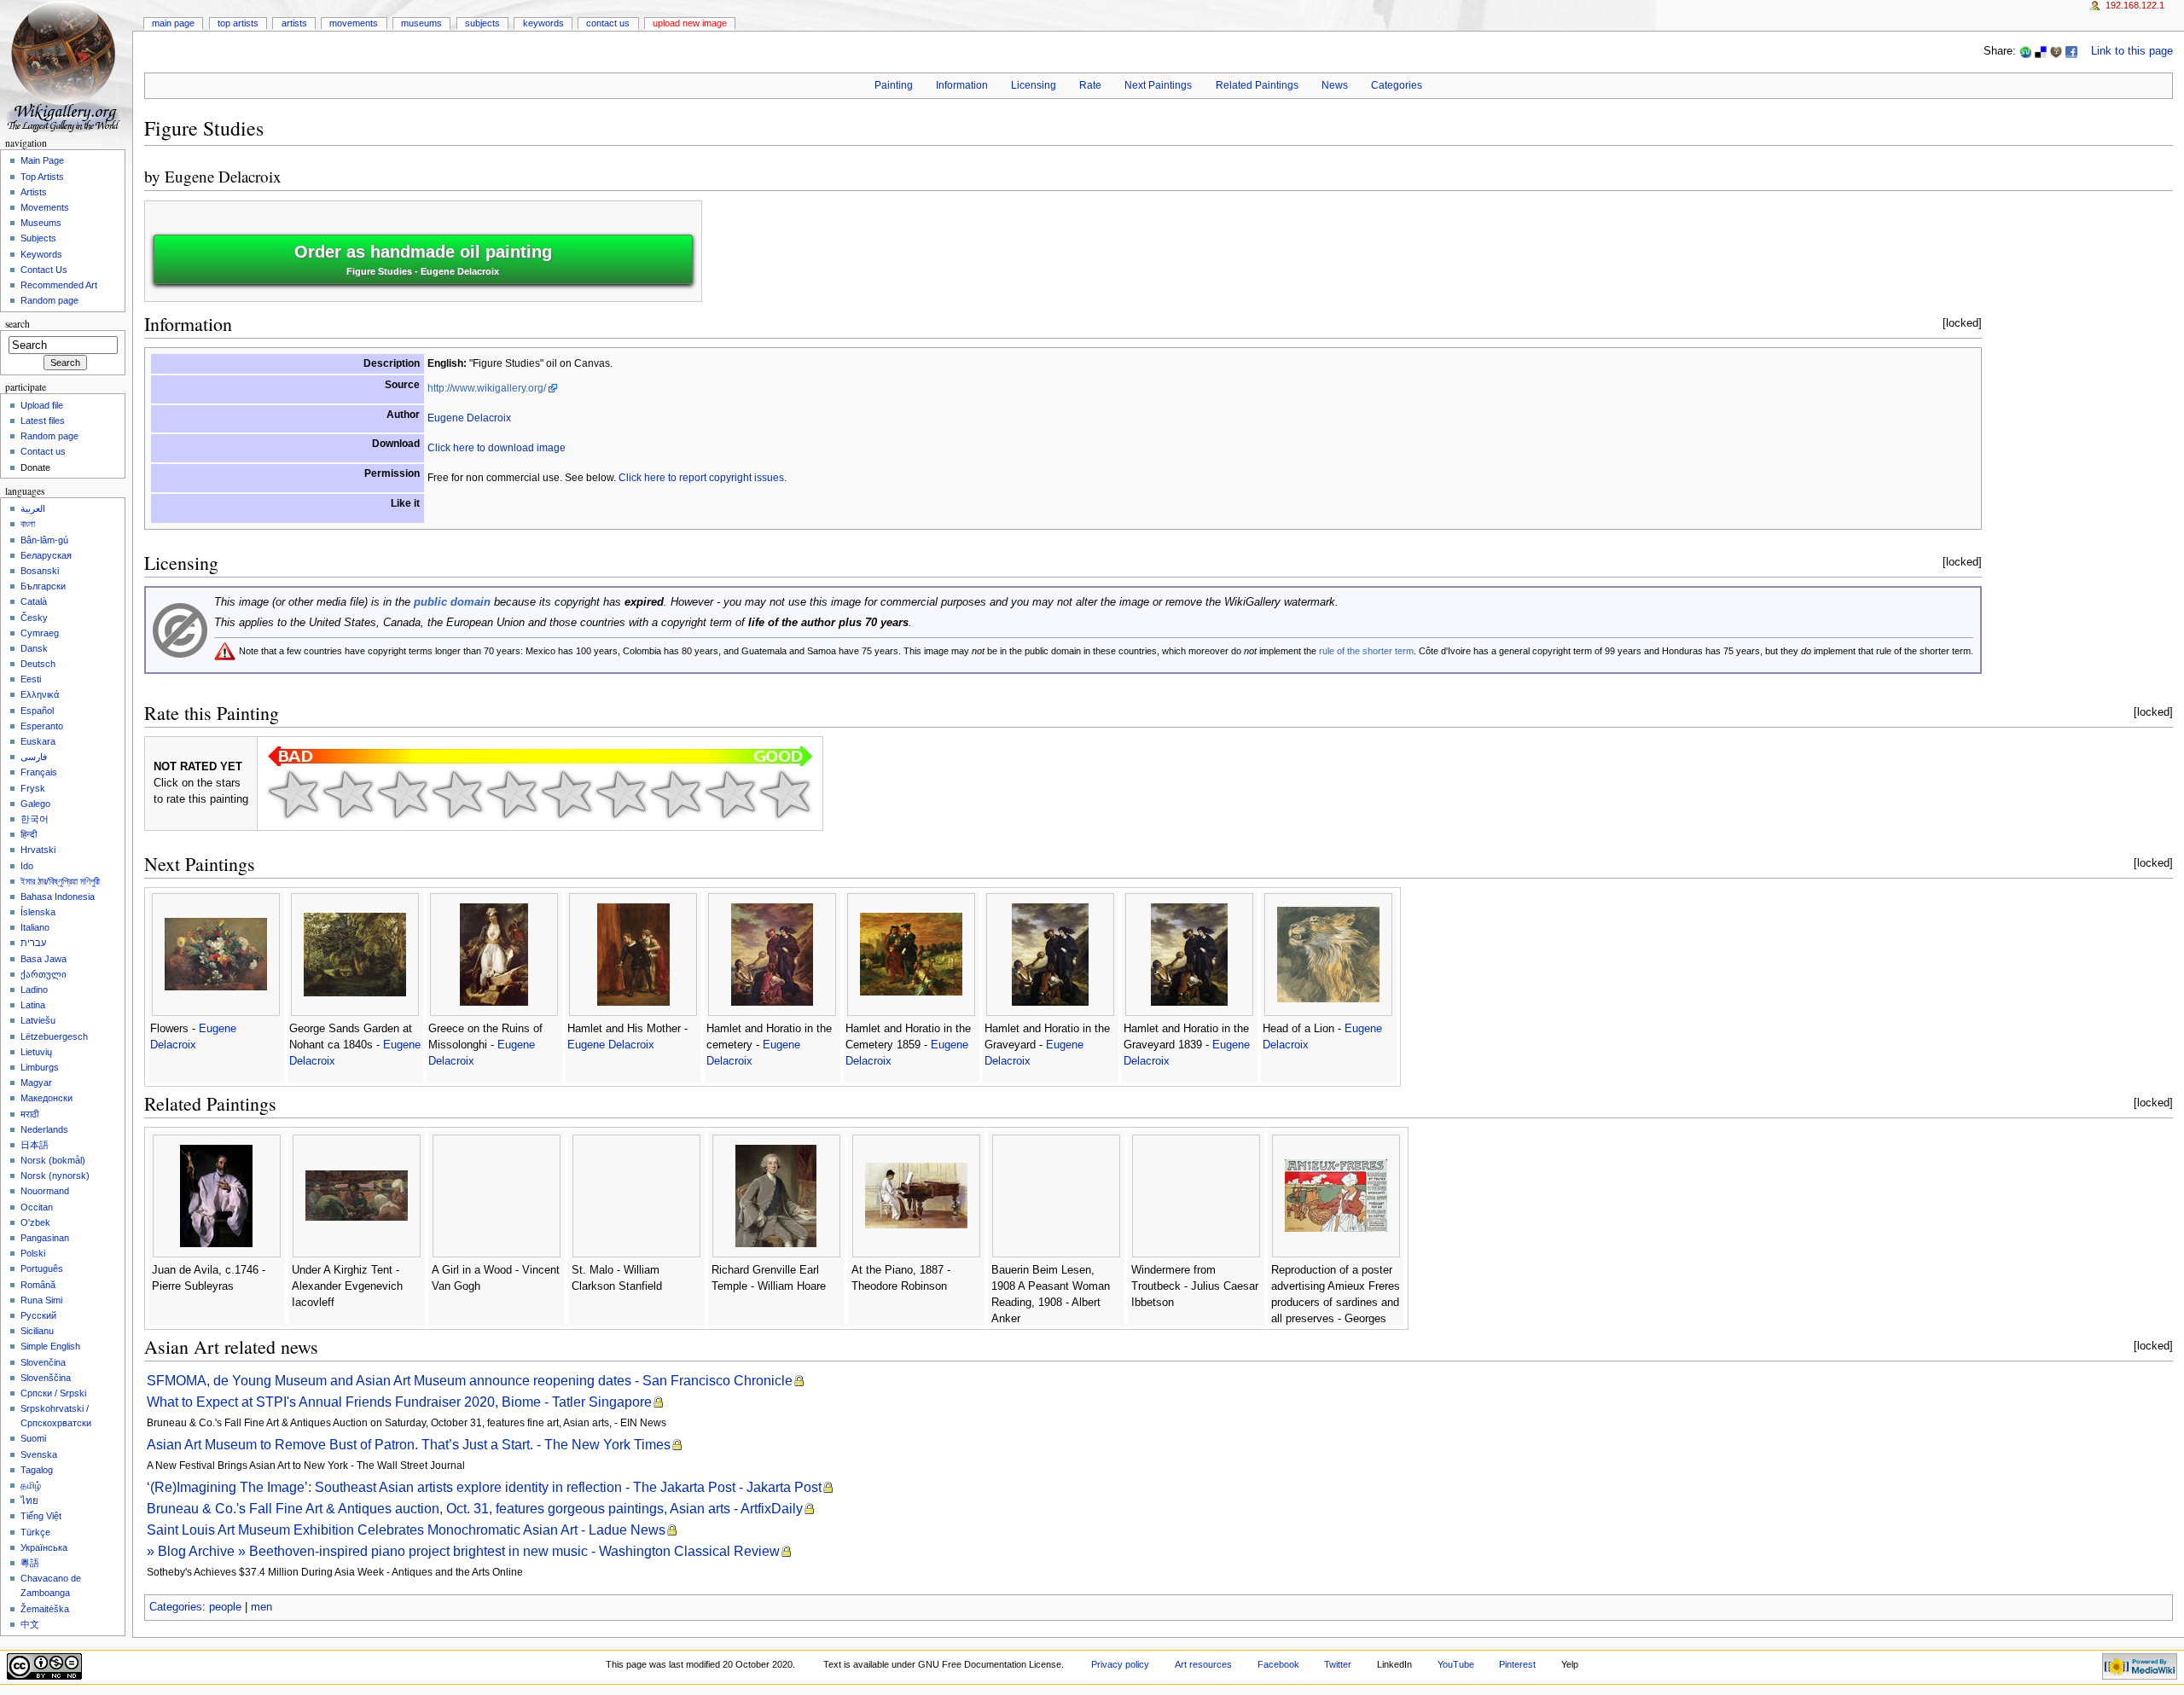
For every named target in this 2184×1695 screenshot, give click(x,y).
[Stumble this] (2025, 51)
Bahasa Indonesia (58, 897)
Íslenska (38, 912)
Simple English (50, 1346)
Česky (34, 618)
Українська (44, 1547)
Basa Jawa (44, 959)
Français (39, 772)
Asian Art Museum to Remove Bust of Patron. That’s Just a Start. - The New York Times (409, 1445)
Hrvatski (38, 850)
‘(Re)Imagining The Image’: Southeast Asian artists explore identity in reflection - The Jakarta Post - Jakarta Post (484, 1487)
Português (42, 1268)
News (1335, 85)
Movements (354, 23)
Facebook (1278, 1664)
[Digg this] (2056, 51)
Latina (33, 1005)
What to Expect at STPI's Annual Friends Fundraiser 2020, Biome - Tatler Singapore (399, 1402)
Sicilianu (37, 1331)
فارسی (34, 757)
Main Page (173, 23)
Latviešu (38, 1020)
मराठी (29, 1114)
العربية (33, 508)
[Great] (676, 794)
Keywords (543, 23)
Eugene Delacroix (223, 176)
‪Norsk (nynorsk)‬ (55, 1175)
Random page (49, 300)
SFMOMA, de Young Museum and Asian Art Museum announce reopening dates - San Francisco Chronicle (470, 1381)
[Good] (566, 794)
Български (43, 586)
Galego (35, 804)
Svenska (39, 1454)
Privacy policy (1120, 1664)
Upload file (42, 405)
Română (38, 1285)
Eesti (31, 679)
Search (17, 324)
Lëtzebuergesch (54, 1036)
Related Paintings (1257, 85)
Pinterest (1517, 1664)
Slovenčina (43, 1362)
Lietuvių (36, 1052)
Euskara (38, 741)
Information (962, 85)
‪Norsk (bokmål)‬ (53, 1160)
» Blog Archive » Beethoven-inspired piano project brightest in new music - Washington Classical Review (463, 1551)
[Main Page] (66, 66)
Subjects (482, 23)
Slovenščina (46, 1378)
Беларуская (46, 555)
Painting (894, 85)
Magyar (36, 1083)
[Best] (730, 794)
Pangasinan (45, 1238)
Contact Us (608, 23)
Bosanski (40, 571)
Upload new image (690, 23)
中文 (30, 1624)
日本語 (35, 1145)
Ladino (34, 990)
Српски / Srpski (53, 1393)
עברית (33, 943)
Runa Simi (41, 1300)
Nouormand (45, 1191)
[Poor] (403, 794)
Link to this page (2132, 51)
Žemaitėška (45, 1609)
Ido (27, 866)
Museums (421, 23)
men (261, 1607)
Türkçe (35, 1532)
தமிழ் (31, 1485)
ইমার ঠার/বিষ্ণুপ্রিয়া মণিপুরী (60, 881)
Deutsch (38, 664)
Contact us (43, 451)
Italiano (35, 927)
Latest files (43, 421)
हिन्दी (29, 834)
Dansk (34, 648)
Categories (1397, 85)
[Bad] (348, 794)
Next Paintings (1158, 85)
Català (34, 601)
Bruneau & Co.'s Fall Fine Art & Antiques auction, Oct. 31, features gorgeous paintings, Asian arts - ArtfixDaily (475, 1509)
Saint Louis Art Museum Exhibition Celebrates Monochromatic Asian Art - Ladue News (406, 1530)
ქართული (44, 974)
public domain (452, 602)
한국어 (35, 819)
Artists (294, 23)
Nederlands (44, 1129)
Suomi (33, 1438)
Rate (1090, 85)
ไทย (29, 1501)
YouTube (1456, 1664)
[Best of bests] (785, 794)
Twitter (1338, 1664)
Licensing (1034, 85)
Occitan (37, 1207)
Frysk (33, 788)
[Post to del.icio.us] (2041, 51)
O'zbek (35, 1222)
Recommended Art (59, 285)
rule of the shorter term (1366, 651)
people (225, 1607)
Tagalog (37, 1470)
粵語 (30, 1563)
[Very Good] (621, 794)
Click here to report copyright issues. (703, 478)
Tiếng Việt (41, 1516)
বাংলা (28, 524)
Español (37, 711)
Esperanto (42, 726)
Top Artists (238, 23)
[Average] (512, 794)
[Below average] (457, 794)
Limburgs (40, 1067)
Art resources (1203, 1664)
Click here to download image (497, 448)
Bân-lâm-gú (44, 540)
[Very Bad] (293, 794)
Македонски (46, 1098)
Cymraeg (40, 633)
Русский (38, 1315)
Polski (33, 1253)
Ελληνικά (40, 694)
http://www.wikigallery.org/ (487, 388)
